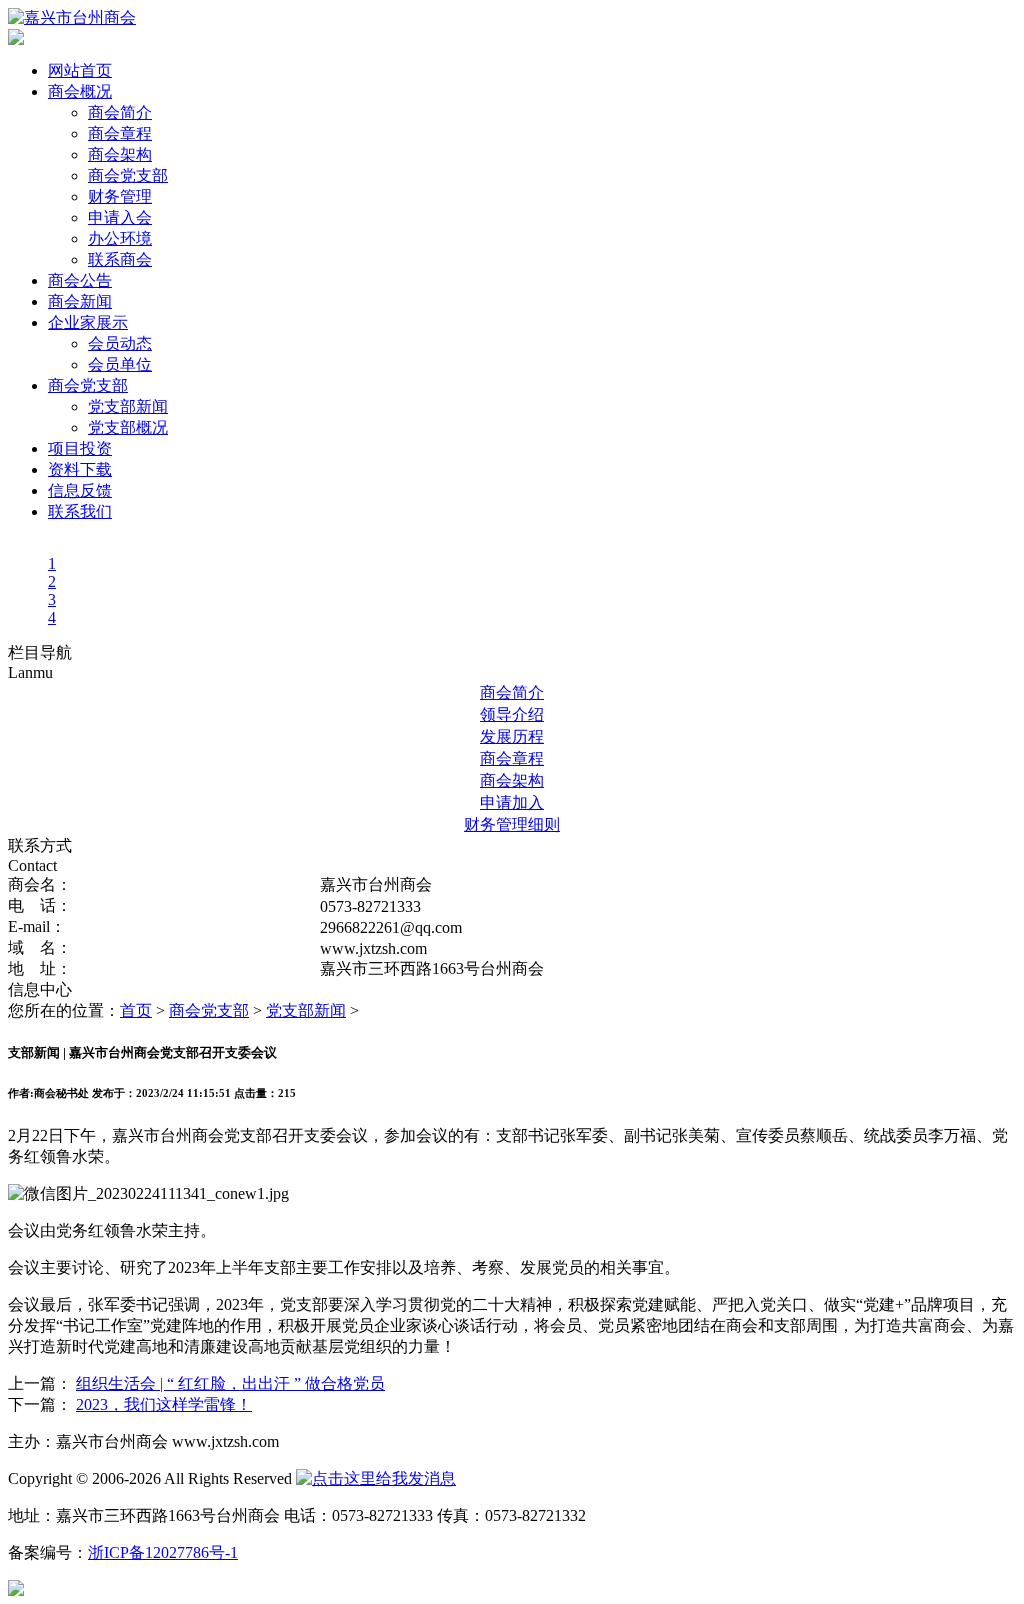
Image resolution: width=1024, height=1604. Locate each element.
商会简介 (120, 112)
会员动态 (120, 343)
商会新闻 (80, 301)
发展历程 (512, 736)
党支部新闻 (128, 406)
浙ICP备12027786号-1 (163, 1552)
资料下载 (80, 469)
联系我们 (80, 511)
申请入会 (120, 217)
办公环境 (120, 238)
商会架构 (120, 154)
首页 (136, 1010)
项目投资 (80, 448)
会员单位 (120, 364)
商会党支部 (128, 175)
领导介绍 (512, 714)
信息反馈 (80, 490)
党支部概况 (128, 427)
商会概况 (80, 91)
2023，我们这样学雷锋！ (164, 1404)
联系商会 (120, 259)
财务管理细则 (512, 824)
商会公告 (80, 280)
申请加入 (512, 802)
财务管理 (120, 196)
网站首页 (80, 70)
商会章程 (120, 133)
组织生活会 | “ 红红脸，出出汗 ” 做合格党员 (230, 1383)
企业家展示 (88, 322)
